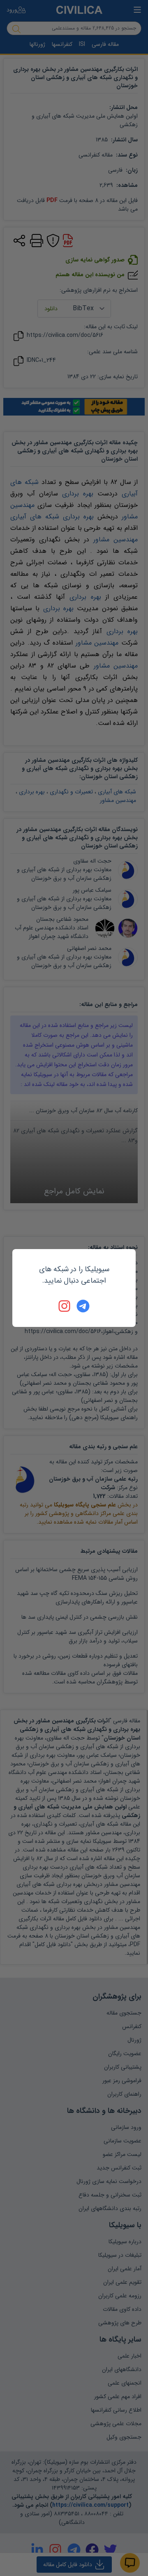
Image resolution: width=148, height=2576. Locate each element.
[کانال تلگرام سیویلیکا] (83, 1306)
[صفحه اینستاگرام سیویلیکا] (65, 1306)
